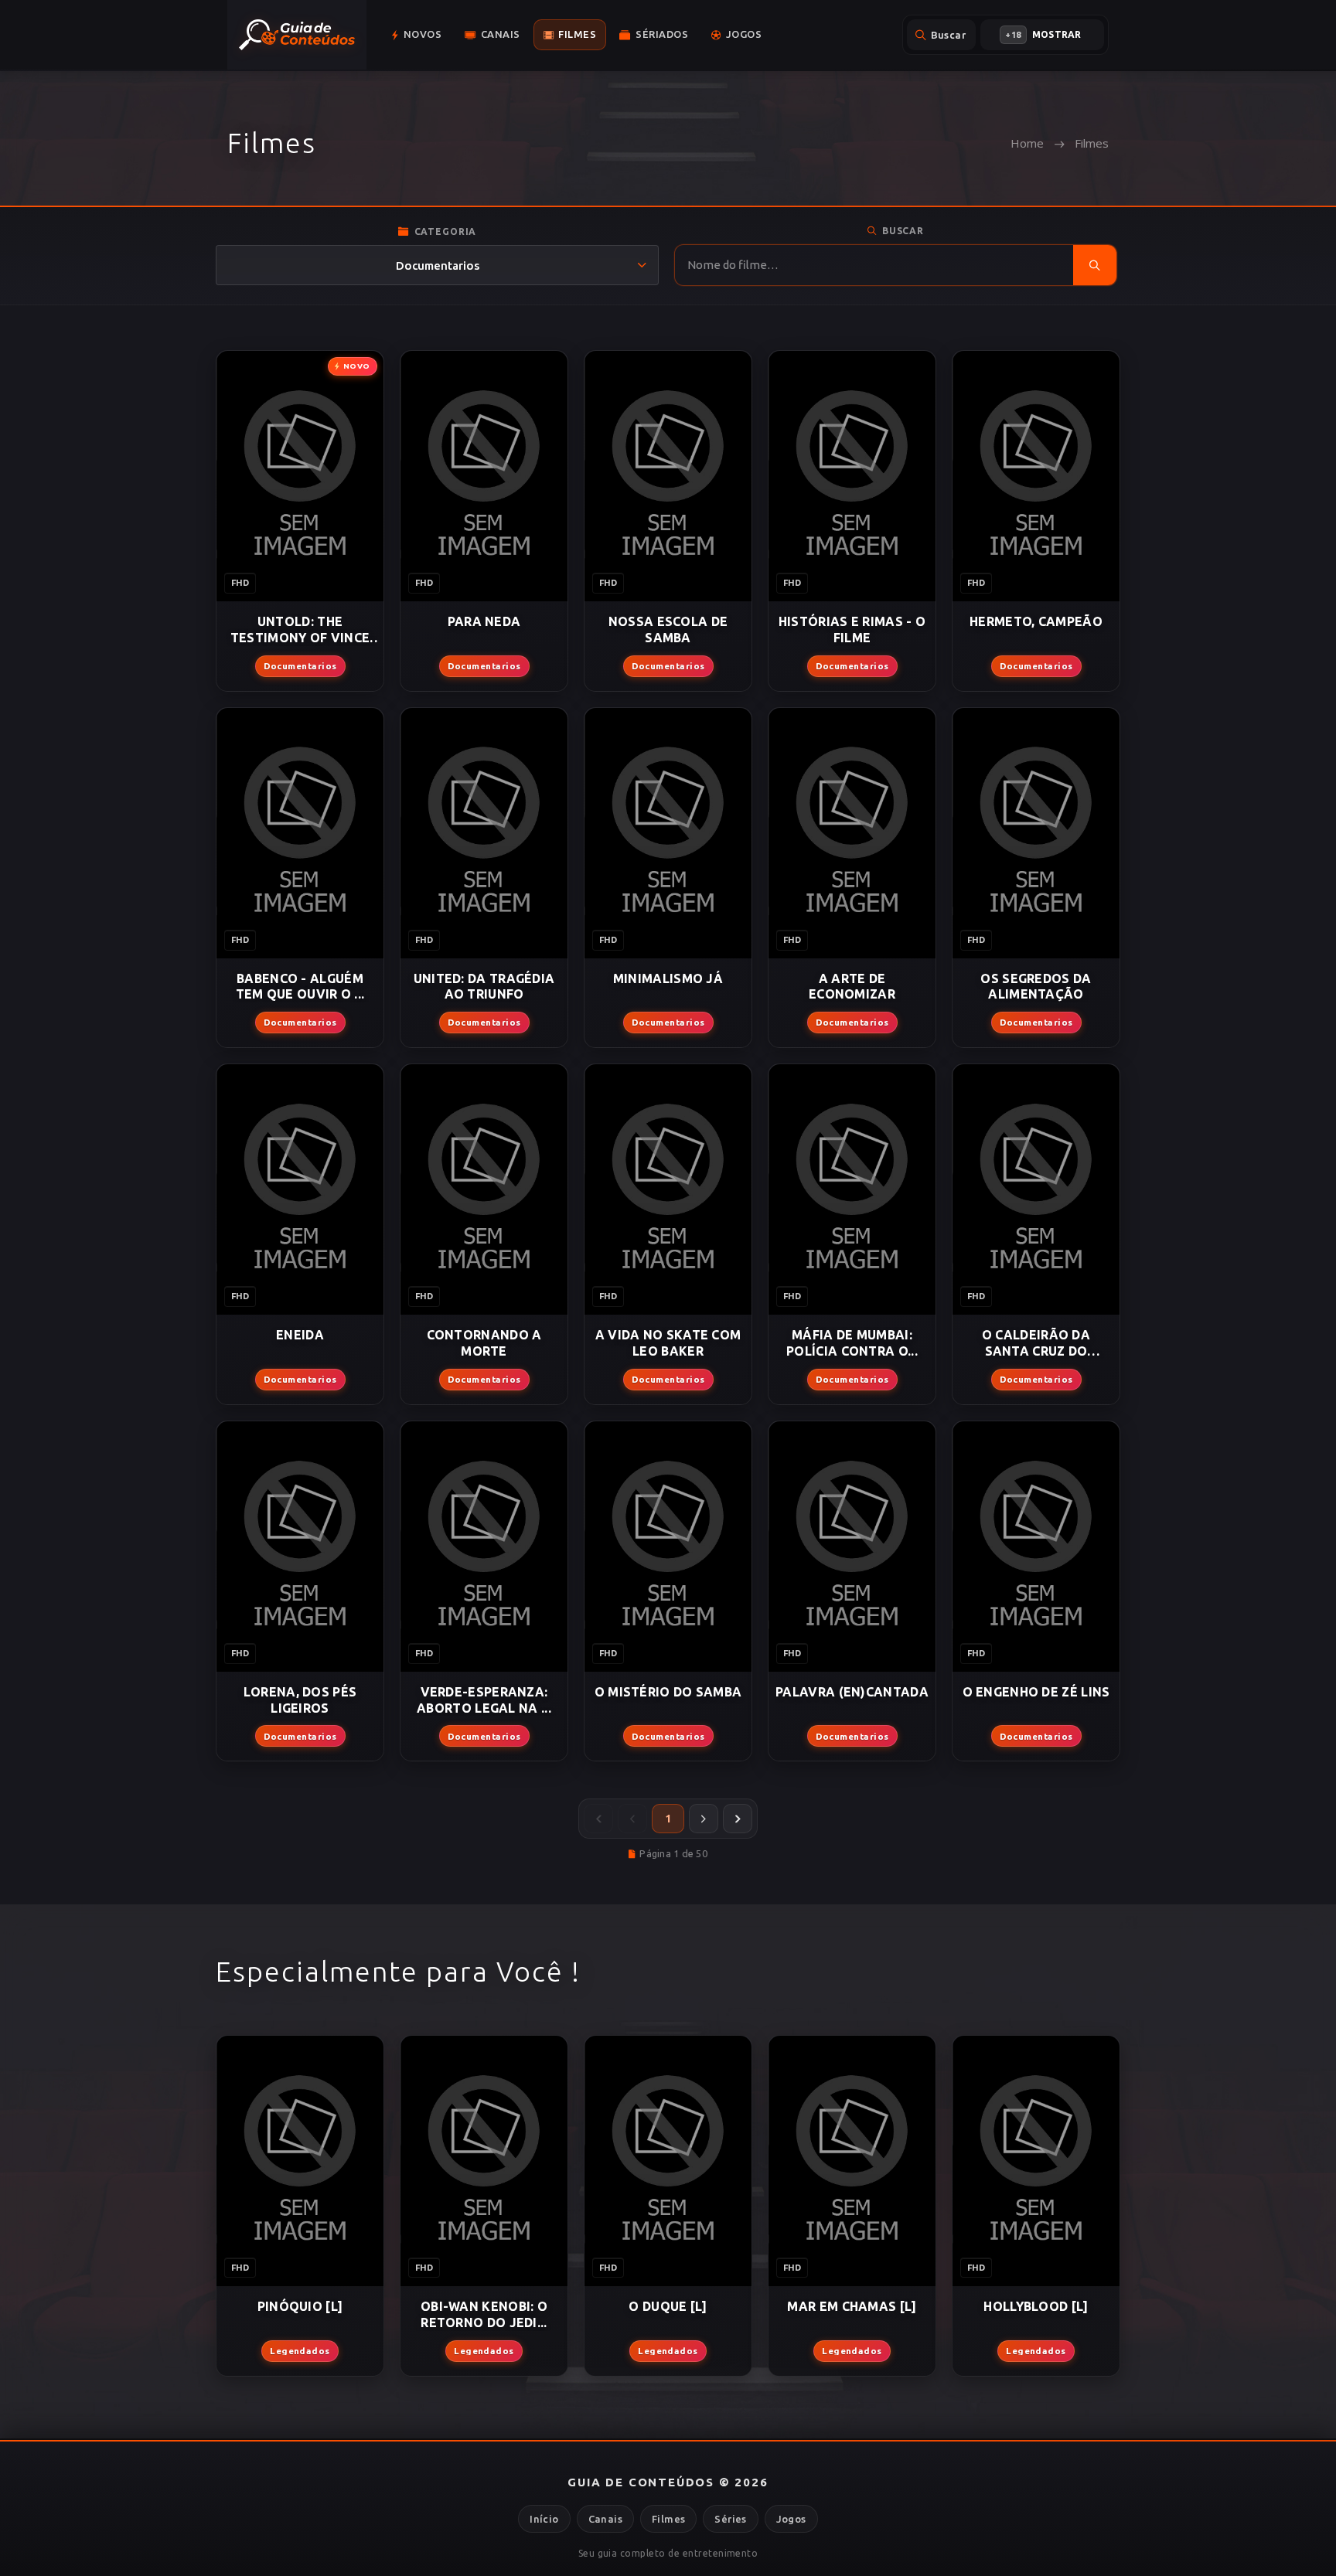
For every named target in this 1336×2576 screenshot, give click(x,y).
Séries (730, 2519)
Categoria (446, 231)
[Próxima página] (704, 1819)
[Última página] (738, 1819)
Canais (605, 2519)
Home (1027, 143)
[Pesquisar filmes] (1095, 265)
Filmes (668, 2519)
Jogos (791, 2519)
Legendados (300, 2351)
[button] (417, 35)
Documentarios (300, 666)
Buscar (903, 231)
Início (544, 2519)
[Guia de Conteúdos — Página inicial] (297, 35)
